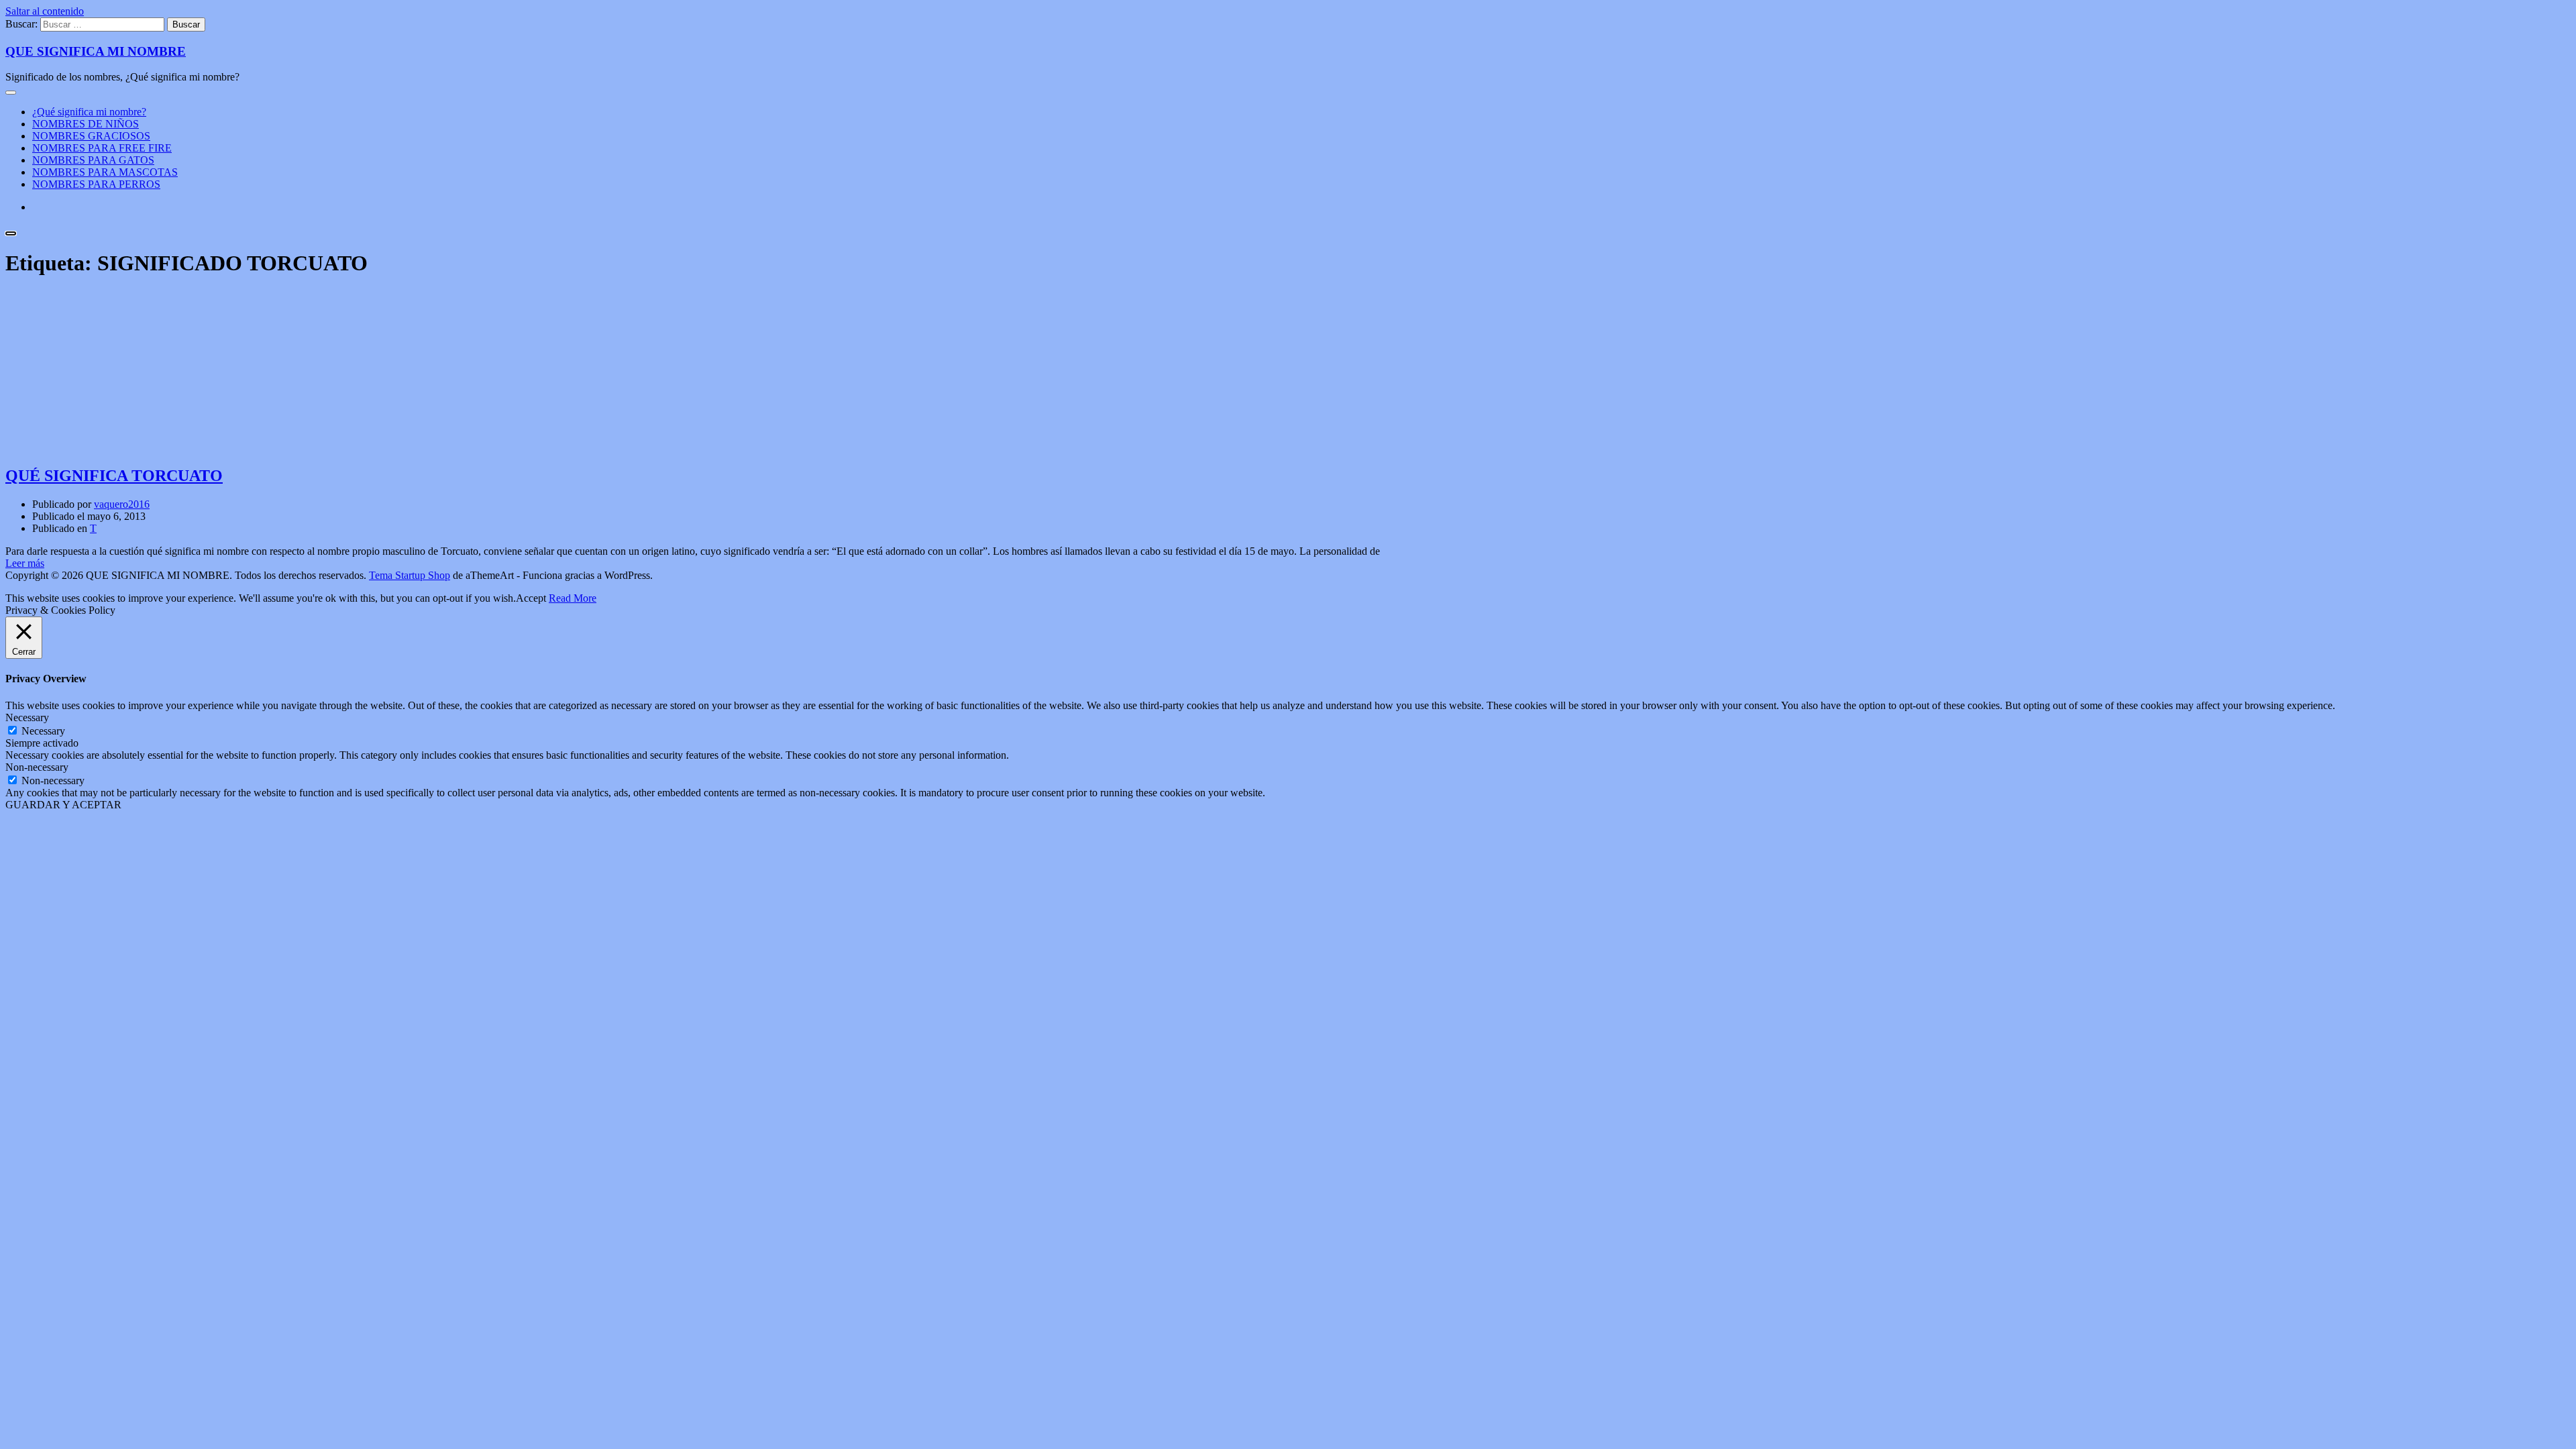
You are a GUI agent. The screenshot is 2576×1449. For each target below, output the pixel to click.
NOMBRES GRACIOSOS (91, 136)
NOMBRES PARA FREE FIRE (102, 148)
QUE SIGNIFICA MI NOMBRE (96, 51)
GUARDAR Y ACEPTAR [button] (63, 805)
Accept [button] (531, 598)
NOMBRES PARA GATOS (93, 160)
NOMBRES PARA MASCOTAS (105, 172)
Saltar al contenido (45, 11)
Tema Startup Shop (410, 575)
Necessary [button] (27, 717)
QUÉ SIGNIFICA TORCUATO (114, 476)
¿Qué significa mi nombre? (89, 112)
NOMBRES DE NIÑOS (86, 124)
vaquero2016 (122, 504)
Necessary (43, 731)
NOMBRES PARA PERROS (96, 184)
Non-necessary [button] (37, 767)
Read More (573, 598)
